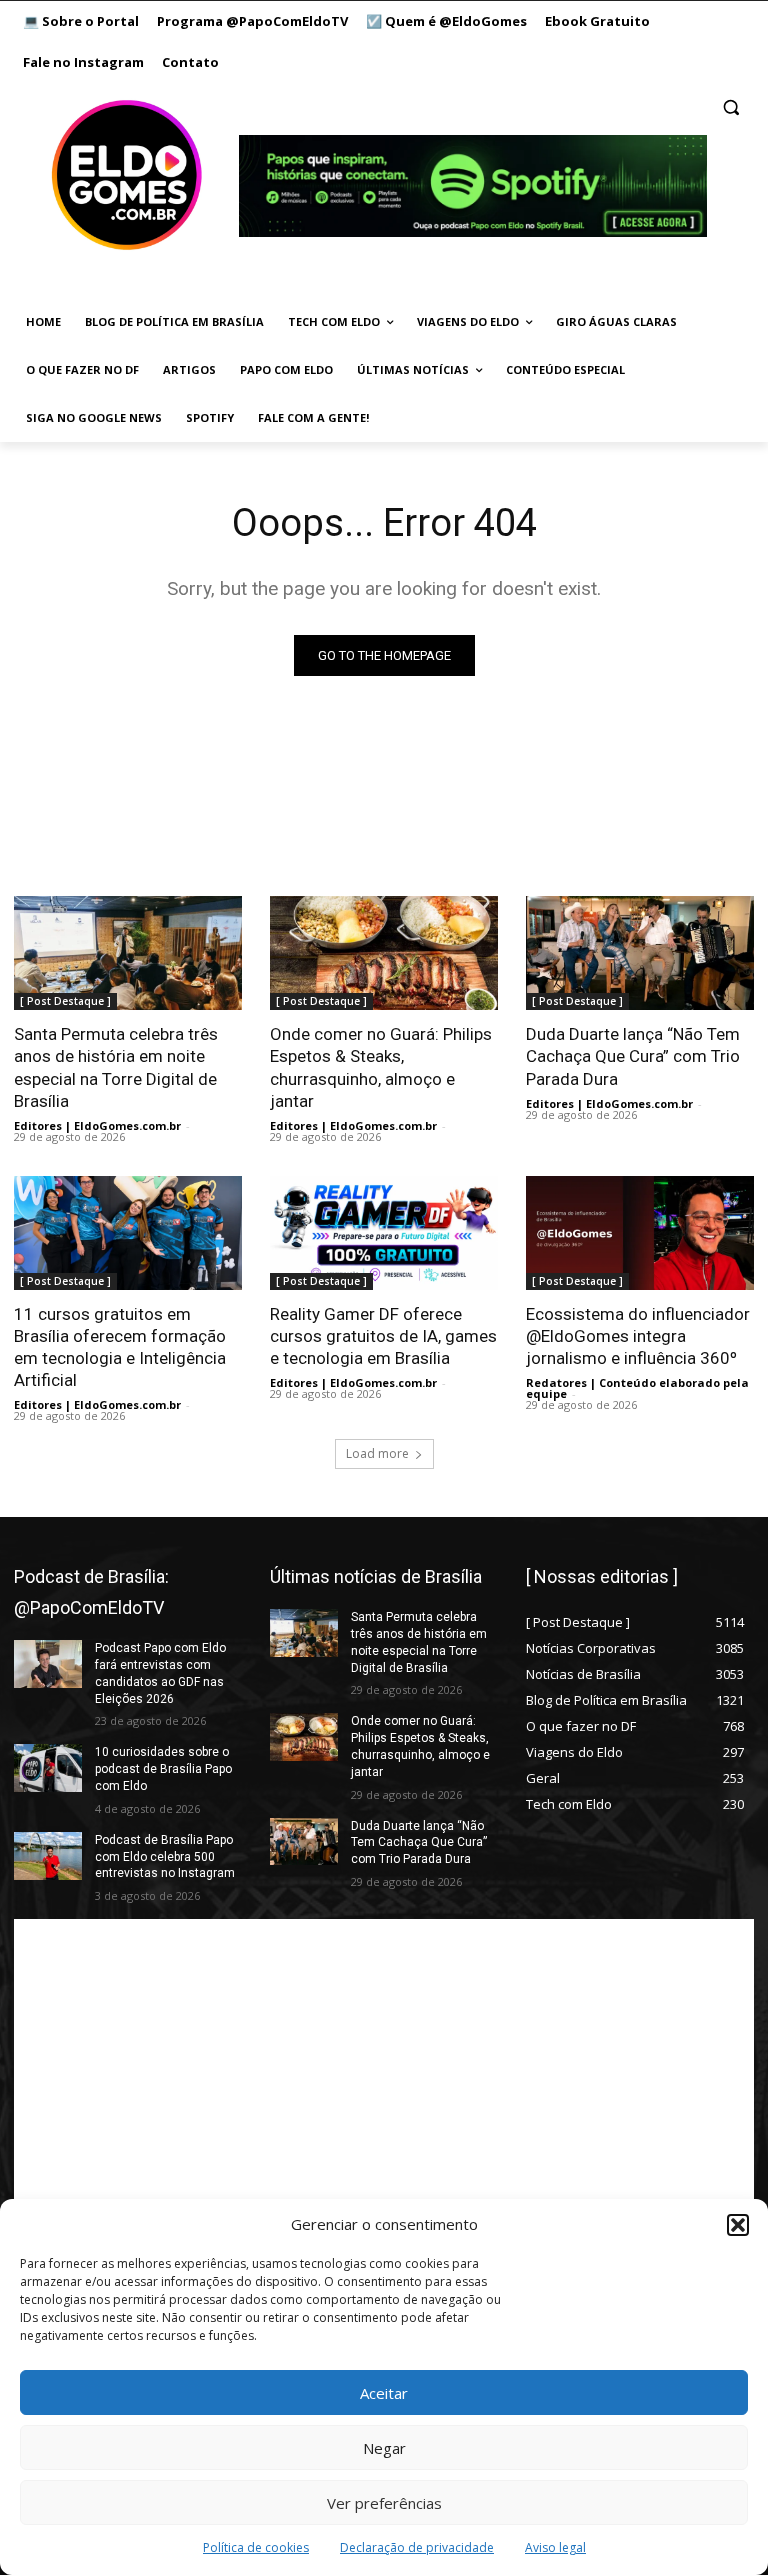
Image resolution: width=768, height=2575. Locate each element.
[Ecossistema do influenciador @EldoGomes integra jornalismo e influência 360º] (640, 1233)
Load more (377, 1453)
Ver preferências (384, 2503)
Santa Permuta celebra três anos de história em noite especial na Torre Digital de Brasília (116, 1067)
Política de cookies (256, 2547)
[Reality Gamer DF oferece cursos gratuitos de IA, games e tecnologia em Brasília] (384, 1233)
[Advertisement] (384, 2059)
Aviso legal (555, 2547)
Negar (384, 2448)
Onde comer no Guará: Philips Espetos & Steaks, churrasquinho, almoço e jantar (381, 1067)
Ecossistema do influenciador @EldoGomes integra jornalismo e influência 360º (638, 1336)
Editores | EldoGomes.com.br (97, 1125)
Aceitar (384, 2393)
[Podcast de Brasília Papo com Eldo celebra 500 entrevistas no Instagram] (48, 1856)
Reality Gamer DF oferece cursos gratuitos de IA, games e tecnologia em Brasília (383, 1336)
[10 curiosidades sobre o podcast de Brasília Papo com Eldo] (48, 1768)
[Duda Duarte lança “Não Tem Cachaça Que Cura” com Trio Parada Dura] (640, 953)
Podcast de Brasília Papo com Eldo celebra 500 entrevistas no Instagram (165, 1857)
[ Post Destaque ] (65, 1001)
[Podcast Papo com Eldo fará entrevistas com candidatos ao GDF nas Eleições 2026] (48, 1664)
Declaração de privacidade (417, 2547)
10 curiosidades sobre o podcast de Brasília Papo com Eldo (163, 1769)
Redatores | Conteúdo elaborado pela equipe (637, 1388)
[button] (738, 2225)
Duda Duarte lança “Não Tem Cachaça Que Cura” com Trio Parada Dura (633, 1056)
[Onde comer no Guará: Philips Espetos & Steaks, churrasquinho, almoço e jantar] (384, 953)
